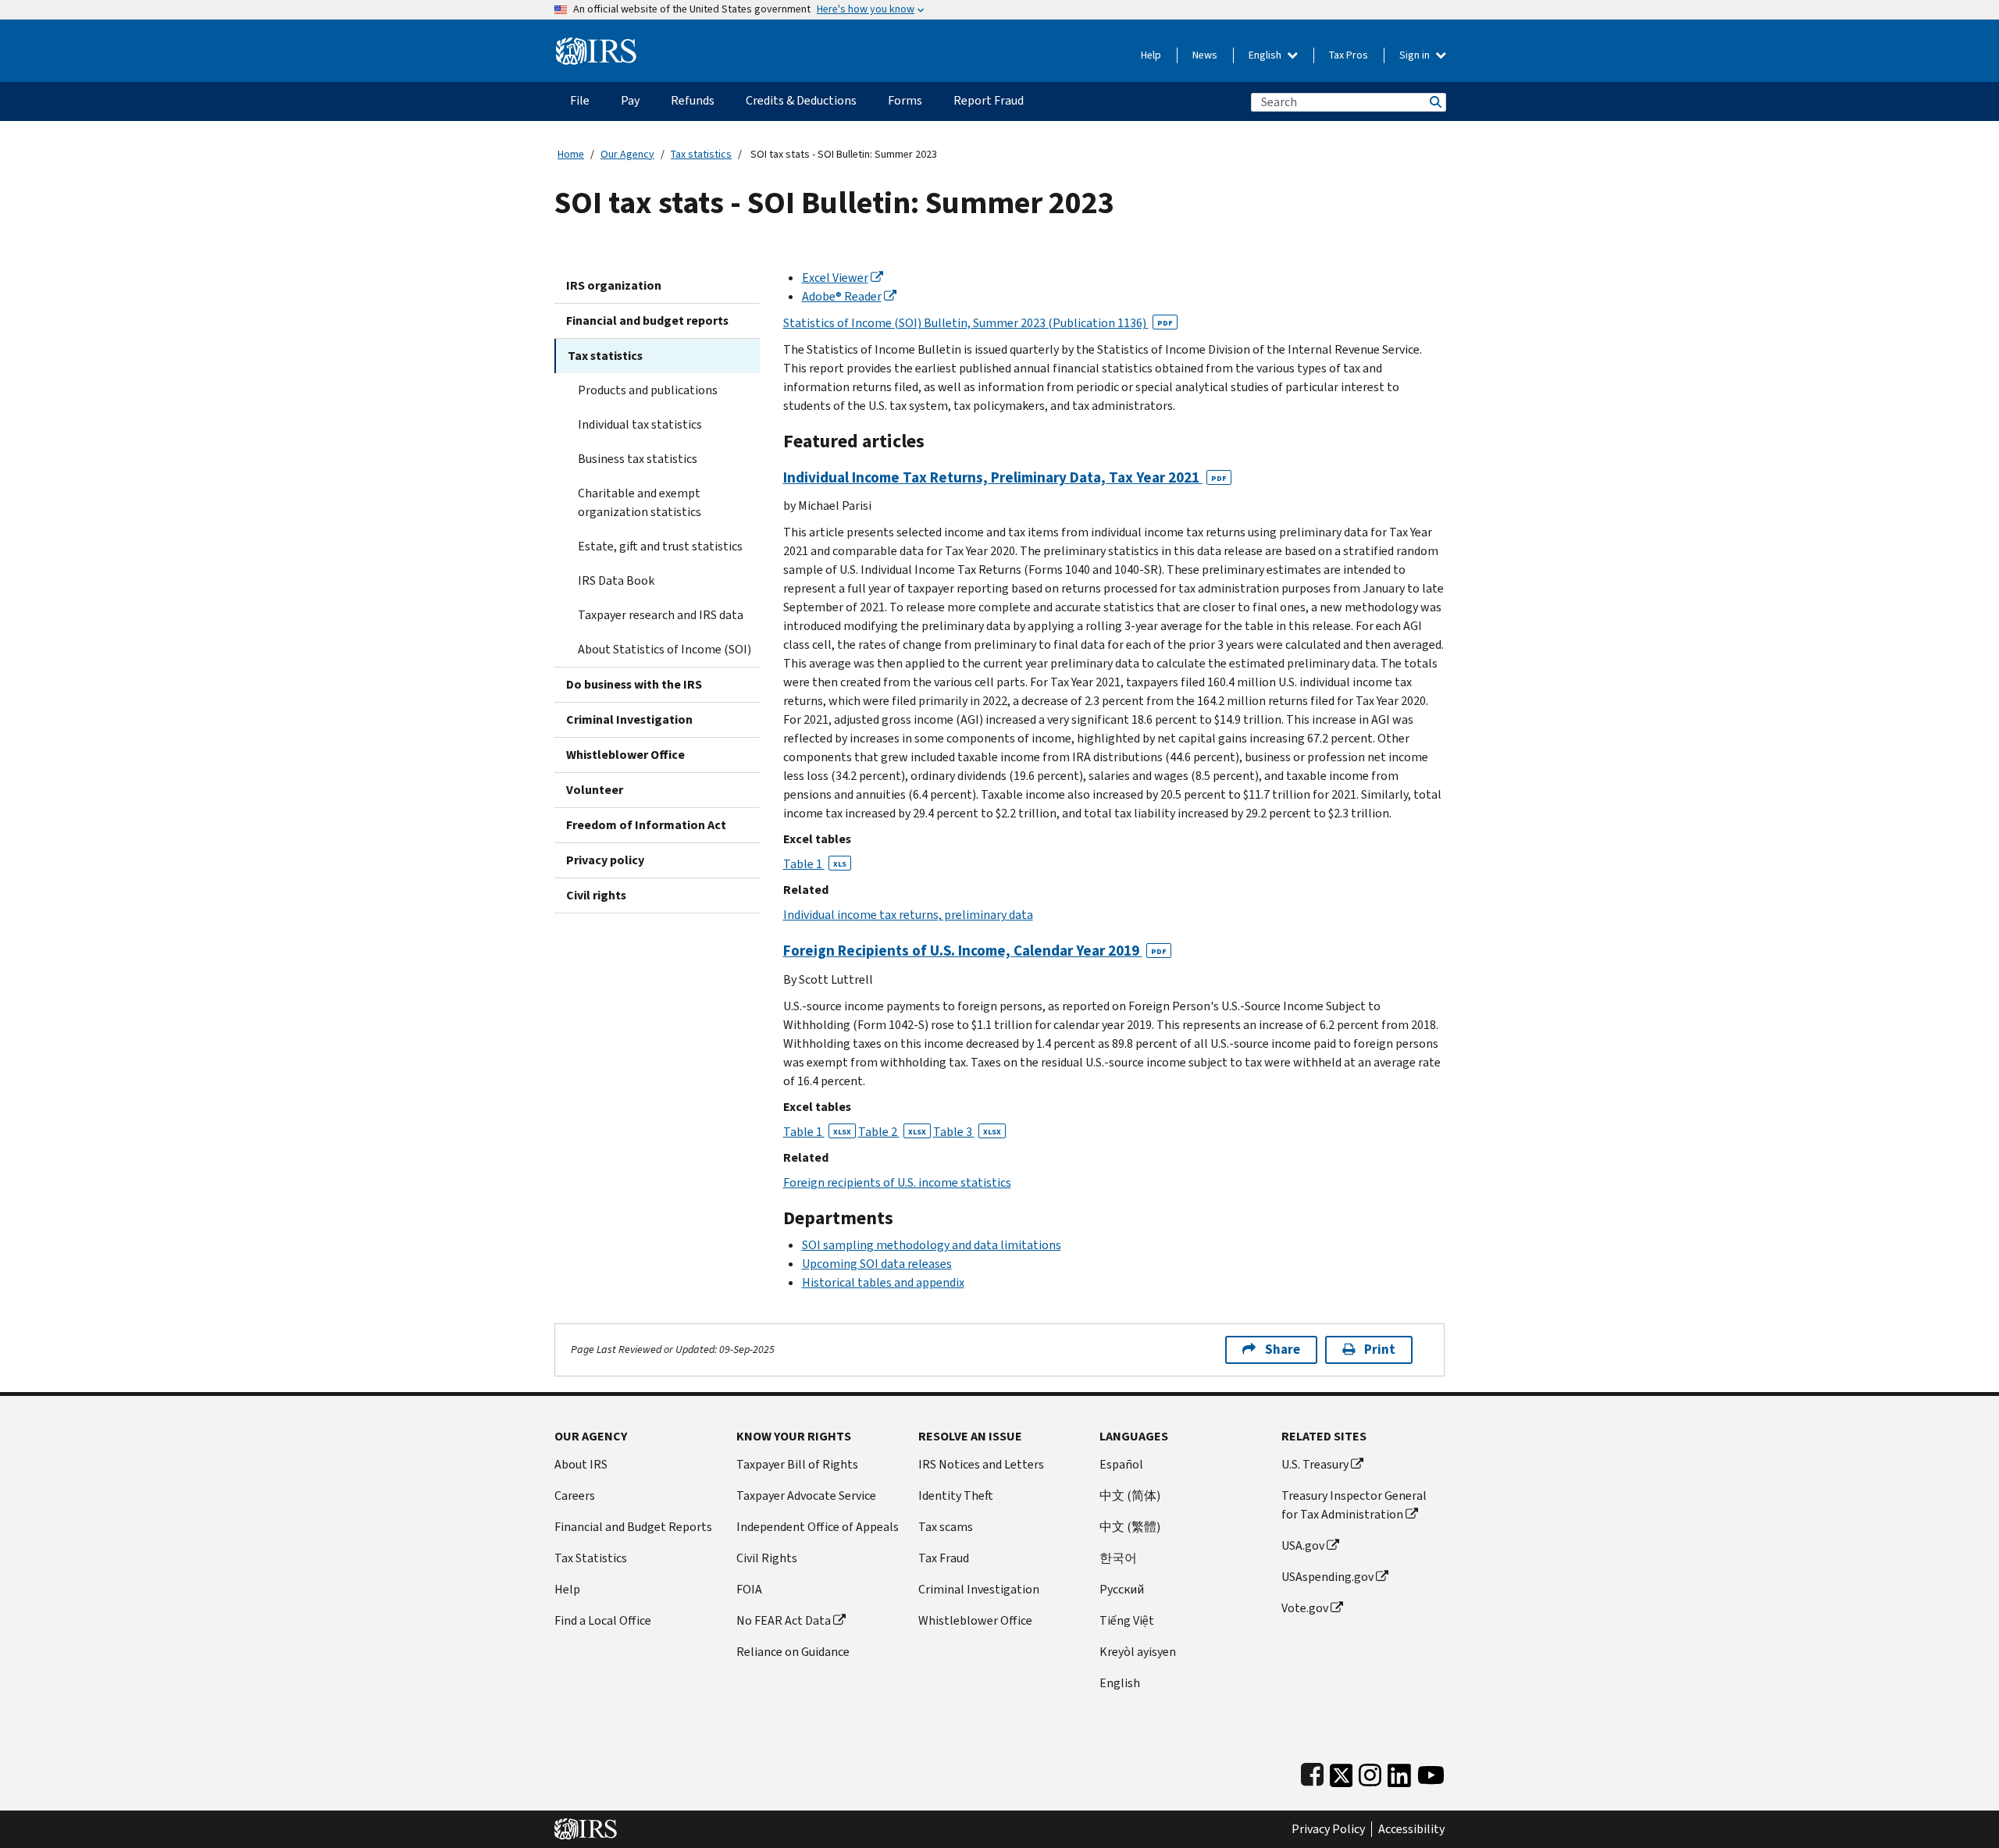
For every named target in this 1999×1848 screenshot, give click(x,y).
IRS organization (614, 285)
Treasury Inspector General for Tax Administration (1354, 1505)
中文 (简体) (1130, 1495)
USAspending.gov (1327, 1577)
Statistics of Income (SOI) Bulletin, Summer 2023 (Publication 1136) (978, 323)
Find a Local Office (603, 1620)
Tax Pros (1349, 55)
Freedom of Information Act (646, 825)
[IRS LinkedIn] (1399, 1772)
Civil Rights (767, 1558)
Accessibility (1411, 1829)
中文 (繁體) (1130, 1527)
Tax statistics (701, 154)
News (1205, 55)
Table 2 (892, 1132)
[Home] (596, 45)
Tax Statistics (591, 1558)
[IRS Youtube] (1431, 1772)
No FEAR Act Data (784, 1620)
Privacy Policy (1328, 1829)
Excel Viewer (835, 278)
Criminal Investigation (629, 719)
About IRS (581, 1464)
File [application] (580, 100)
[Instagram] (1370, 1772)
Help (1151, 55)
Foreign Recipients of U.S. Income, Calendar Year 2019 (975, 951)
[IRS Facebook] (1312, 1772)
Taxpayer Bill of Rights (797, 1464)
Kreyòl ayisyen (1138, 1652)
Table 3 (967, 1132)
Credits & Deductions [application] (801, 100)
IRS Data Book (616, 580)
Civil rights (596, 895)
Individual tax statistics (640, 424)
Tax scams (946, 1527)
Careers (575, 1495)
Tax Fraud (944, 1558)
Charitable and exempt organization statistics (640, 502)
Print (1380, 1350)
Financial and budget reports (647, 320)
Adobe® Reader (842, 296)
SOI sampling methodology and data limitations (932, 1245)
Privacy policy (605, 860)
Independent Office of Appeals (818, 1527)
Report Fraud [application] (989, 100)
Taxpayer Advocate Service (806, 1495)
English (1266, 55)
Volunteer (595, 790)
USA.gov (1303, 1545)
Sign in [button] (1416, 55)
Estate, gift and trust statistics (660, 546)
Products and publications (648, 390)
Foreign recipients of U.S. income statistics (897, 1182)
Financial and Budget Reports (633, 1527)
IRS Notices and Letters (981, 1464)
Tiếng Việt (1127, 1620)
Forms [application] (905, 100)
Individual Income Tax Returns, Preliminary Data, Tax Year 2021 (1005, 477)
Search (1434, 102)
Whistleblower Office (625, 755)
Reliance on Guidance (793, 1652)
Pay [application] (630, 100)
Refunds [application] (693, 100)
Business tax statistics (638, 459)
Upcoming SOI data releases (877, 1264)
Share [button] (1283, 1350)
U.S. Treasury (1315, 1464)
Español (1121, 1464)
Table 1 (815, 864)
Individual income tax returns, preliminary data (908, 915)
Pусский (1122, 1589)
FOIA (749, 1589)
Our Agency (627, 154)
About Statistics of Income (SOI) (665, 649)
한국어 (1118, 1558)
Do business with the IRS (634, 684)
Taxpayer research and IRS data (661, 615)
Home (571, 154)
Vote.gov (1305, 1608)
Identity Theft (956, 1495)
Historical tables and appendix (883, 1282)
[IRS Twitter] (1342, 1772)
